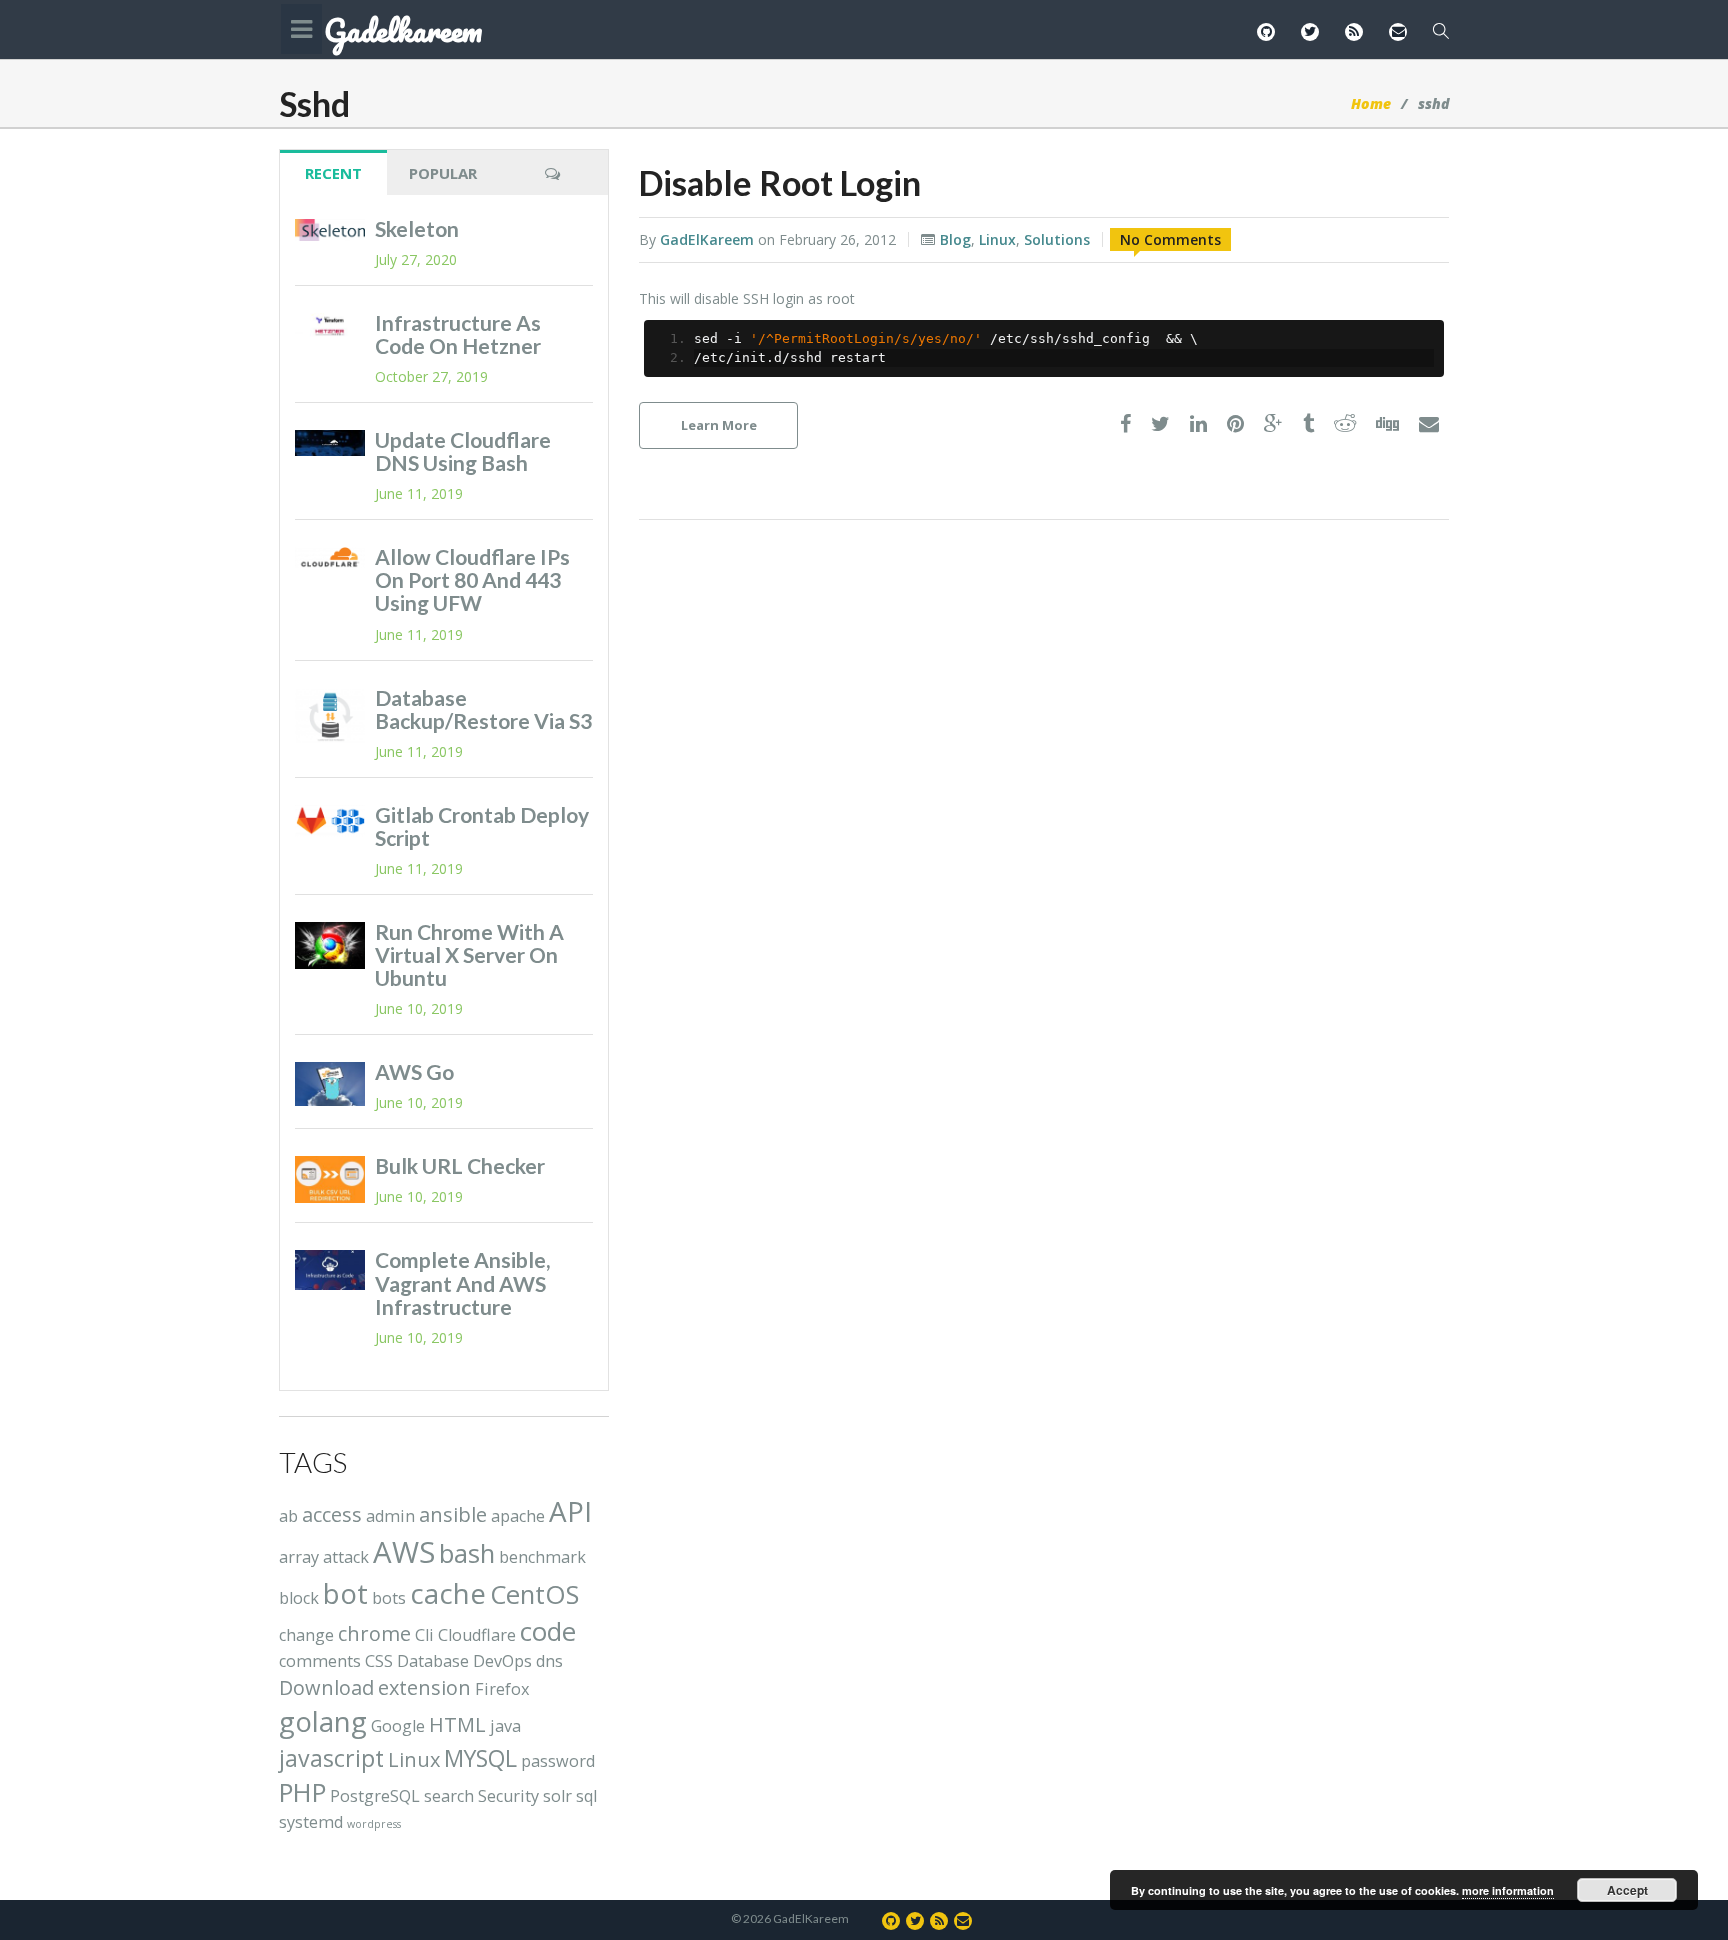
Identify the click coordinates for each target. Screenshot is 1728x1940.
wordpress (374, 1824)
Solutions (1057, 239)
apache (518, 1516)
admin (390, 1516)
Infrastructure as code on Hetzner (458, 334)
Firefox (502, 1689)
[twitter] (1160, 424)
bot (345, 1593)
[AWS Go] (330, 1083)
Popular (443, 173)
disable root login (780, 182)
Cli (424, 1635)
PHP (302, 1792)
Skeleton (417, 228)
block (299, 1598)
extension (424, 1687)
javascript (331, 1758)
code (548, 1631)
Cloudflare (477, 1635)
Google (398, 1726)
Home (1371, 103)
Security (508, 1796)
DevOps (502, 1661)
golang (323, 1721)
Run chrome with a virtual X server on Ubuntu (469, 954)
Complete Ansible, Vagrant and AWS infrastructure (462, 1282)
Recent (333, 173)
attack (346, 1557)
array (299, 1557)
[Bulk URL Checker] (330, 1179)
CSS (379, 1661)
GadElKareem (707, 239)
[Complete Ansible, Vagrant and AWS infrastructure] (330, 1269)
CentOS (534, 1594)
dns (549, 1661)
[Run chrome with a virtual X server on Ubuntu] (330, 945)
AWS (404, 1552)
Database (433, 1661)
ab (288, 1516)
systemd (311, 1822)
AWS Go (414, 1071)
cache (448, 1593)
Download (326, 1687)
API (570, 1511)
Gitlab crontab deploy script (482, 826)
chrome (374, 1633)
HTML (457, 1724)
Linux (997, 239)
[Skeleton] (330, 230)
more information (1508, 1890)
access (332, 1514)
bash (467, 1553)
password (558, 1761)
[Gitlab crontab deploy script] (330, 821)
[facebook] (1125, 424)
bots (389, 1598)
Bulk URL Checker (460, 1165)
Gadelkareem (403, 31)
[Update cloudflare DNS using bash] (330, 443)
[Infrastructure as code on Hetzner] (330, 326)
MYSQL (480, 1758)
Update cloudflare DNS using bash (463, 451)
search (449, 1796)
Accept (1627, 1890)
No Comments (1170, 239)
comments (320, 1661)
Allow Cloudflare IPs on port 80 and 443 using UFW (472, 579)
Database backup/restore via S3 (483, 709)
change (306, 1635)
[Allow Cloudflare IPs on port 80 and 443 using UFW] (330, 557)
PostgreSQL (375, 1796)
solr (557, 1796)
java (505, 1726)
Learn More (719, 425)
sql (586, 1796)
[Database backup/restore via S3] (330, 716)
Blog (955, 239)
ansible (453, 1514)
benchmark (542, 1557)
